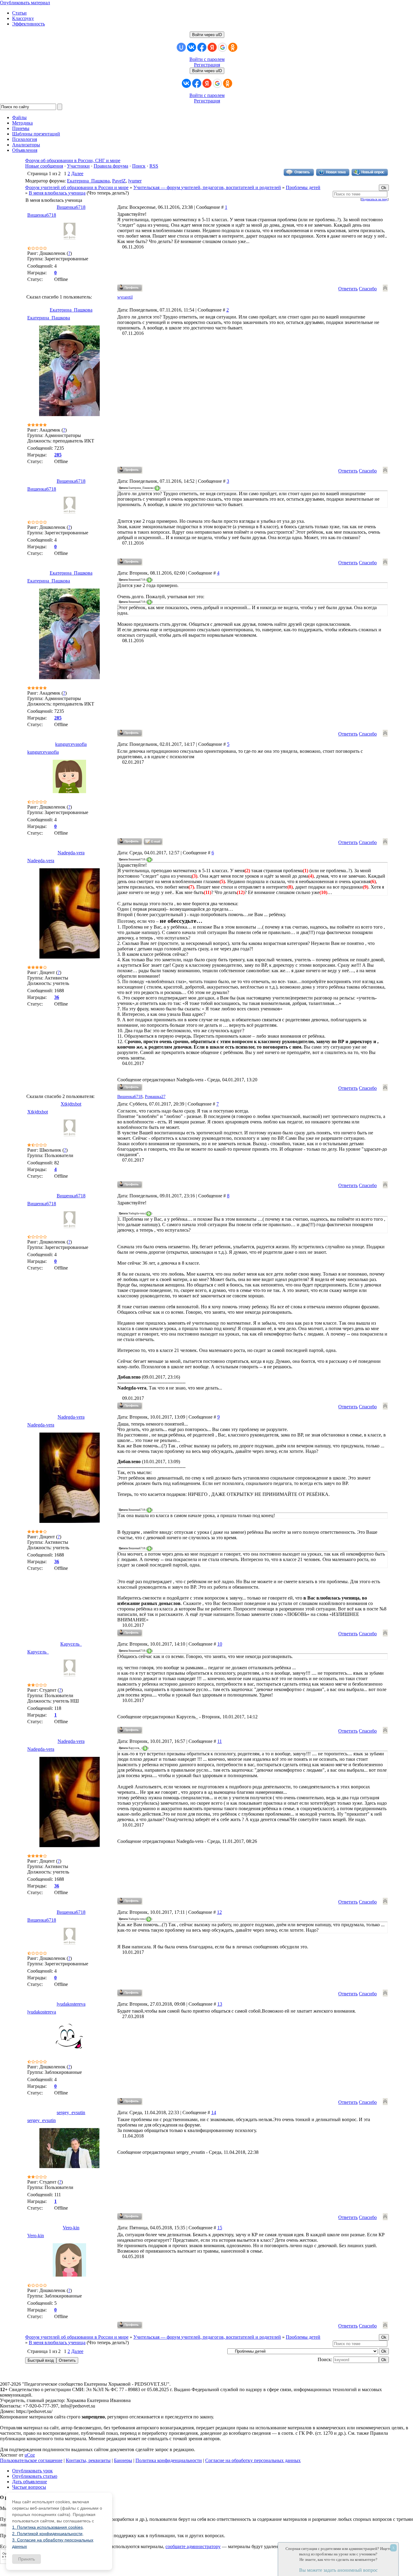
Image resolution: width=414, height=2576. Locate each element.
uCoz (30, 2455)
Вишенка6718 (71, 207)
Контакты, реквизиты (88, 2460)
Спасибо (368, 289)
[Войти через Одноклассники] (233, 47)
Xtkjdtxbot (71, 1104)
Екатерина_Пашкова (88, 181)
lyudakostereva (71, 2004)
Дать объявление (30, 2482)
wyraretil (125, 297)
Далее (77, 174)
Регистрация (207, 65)
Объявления (25, 150)
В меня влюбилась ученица (57, 193)
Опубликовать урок (32, 2471)
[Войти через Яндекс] (212, 47)
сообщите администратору (193, 2546)
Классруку (23, 18)
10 (220, 1644)
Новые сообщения (44, 166)
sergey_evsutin (71, 2112)
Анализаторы (26, 145)
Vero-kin (71, 2228)
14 (214, 2112)
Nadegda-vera (71, 853)
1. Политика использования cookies (47, 2527)
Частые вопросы (29, 2487)
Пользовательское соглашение (31, 2460)
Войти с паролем (207, 59)
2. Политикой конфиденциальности (47, 2534)
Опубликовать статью (35, 2476)
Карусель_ (71, 1644)
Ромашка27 (155, 1097)
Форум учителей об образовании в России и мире (77, 187)
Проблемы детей (303, 187)
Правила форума (111, 166)
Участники (78, 166)
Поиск (139, 166)
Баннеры (123, 2460)
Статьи (19, 13)
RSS (154, 166)
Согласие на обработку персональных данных (253, 2460)
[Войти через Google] (222, 47)
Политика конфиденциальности (169, 2460)
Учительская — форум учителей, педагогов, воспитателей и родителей (207, 187)
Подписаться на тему (374, 199)
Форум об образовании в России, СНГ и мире (73, 160)
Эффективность (28, 24)
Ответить (348, 289)
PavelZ (119, 181)
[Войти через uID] (181, 47)
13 (220, 2004)
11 (220, 1741)
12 (219, 1912)
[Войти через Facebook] (202, 47)
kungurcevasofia (71, 744)
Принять (27, 2559)
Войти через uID (207, 35)
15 (220, 2228)
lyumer (135, 181)
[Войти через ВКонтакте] (192, 47)
